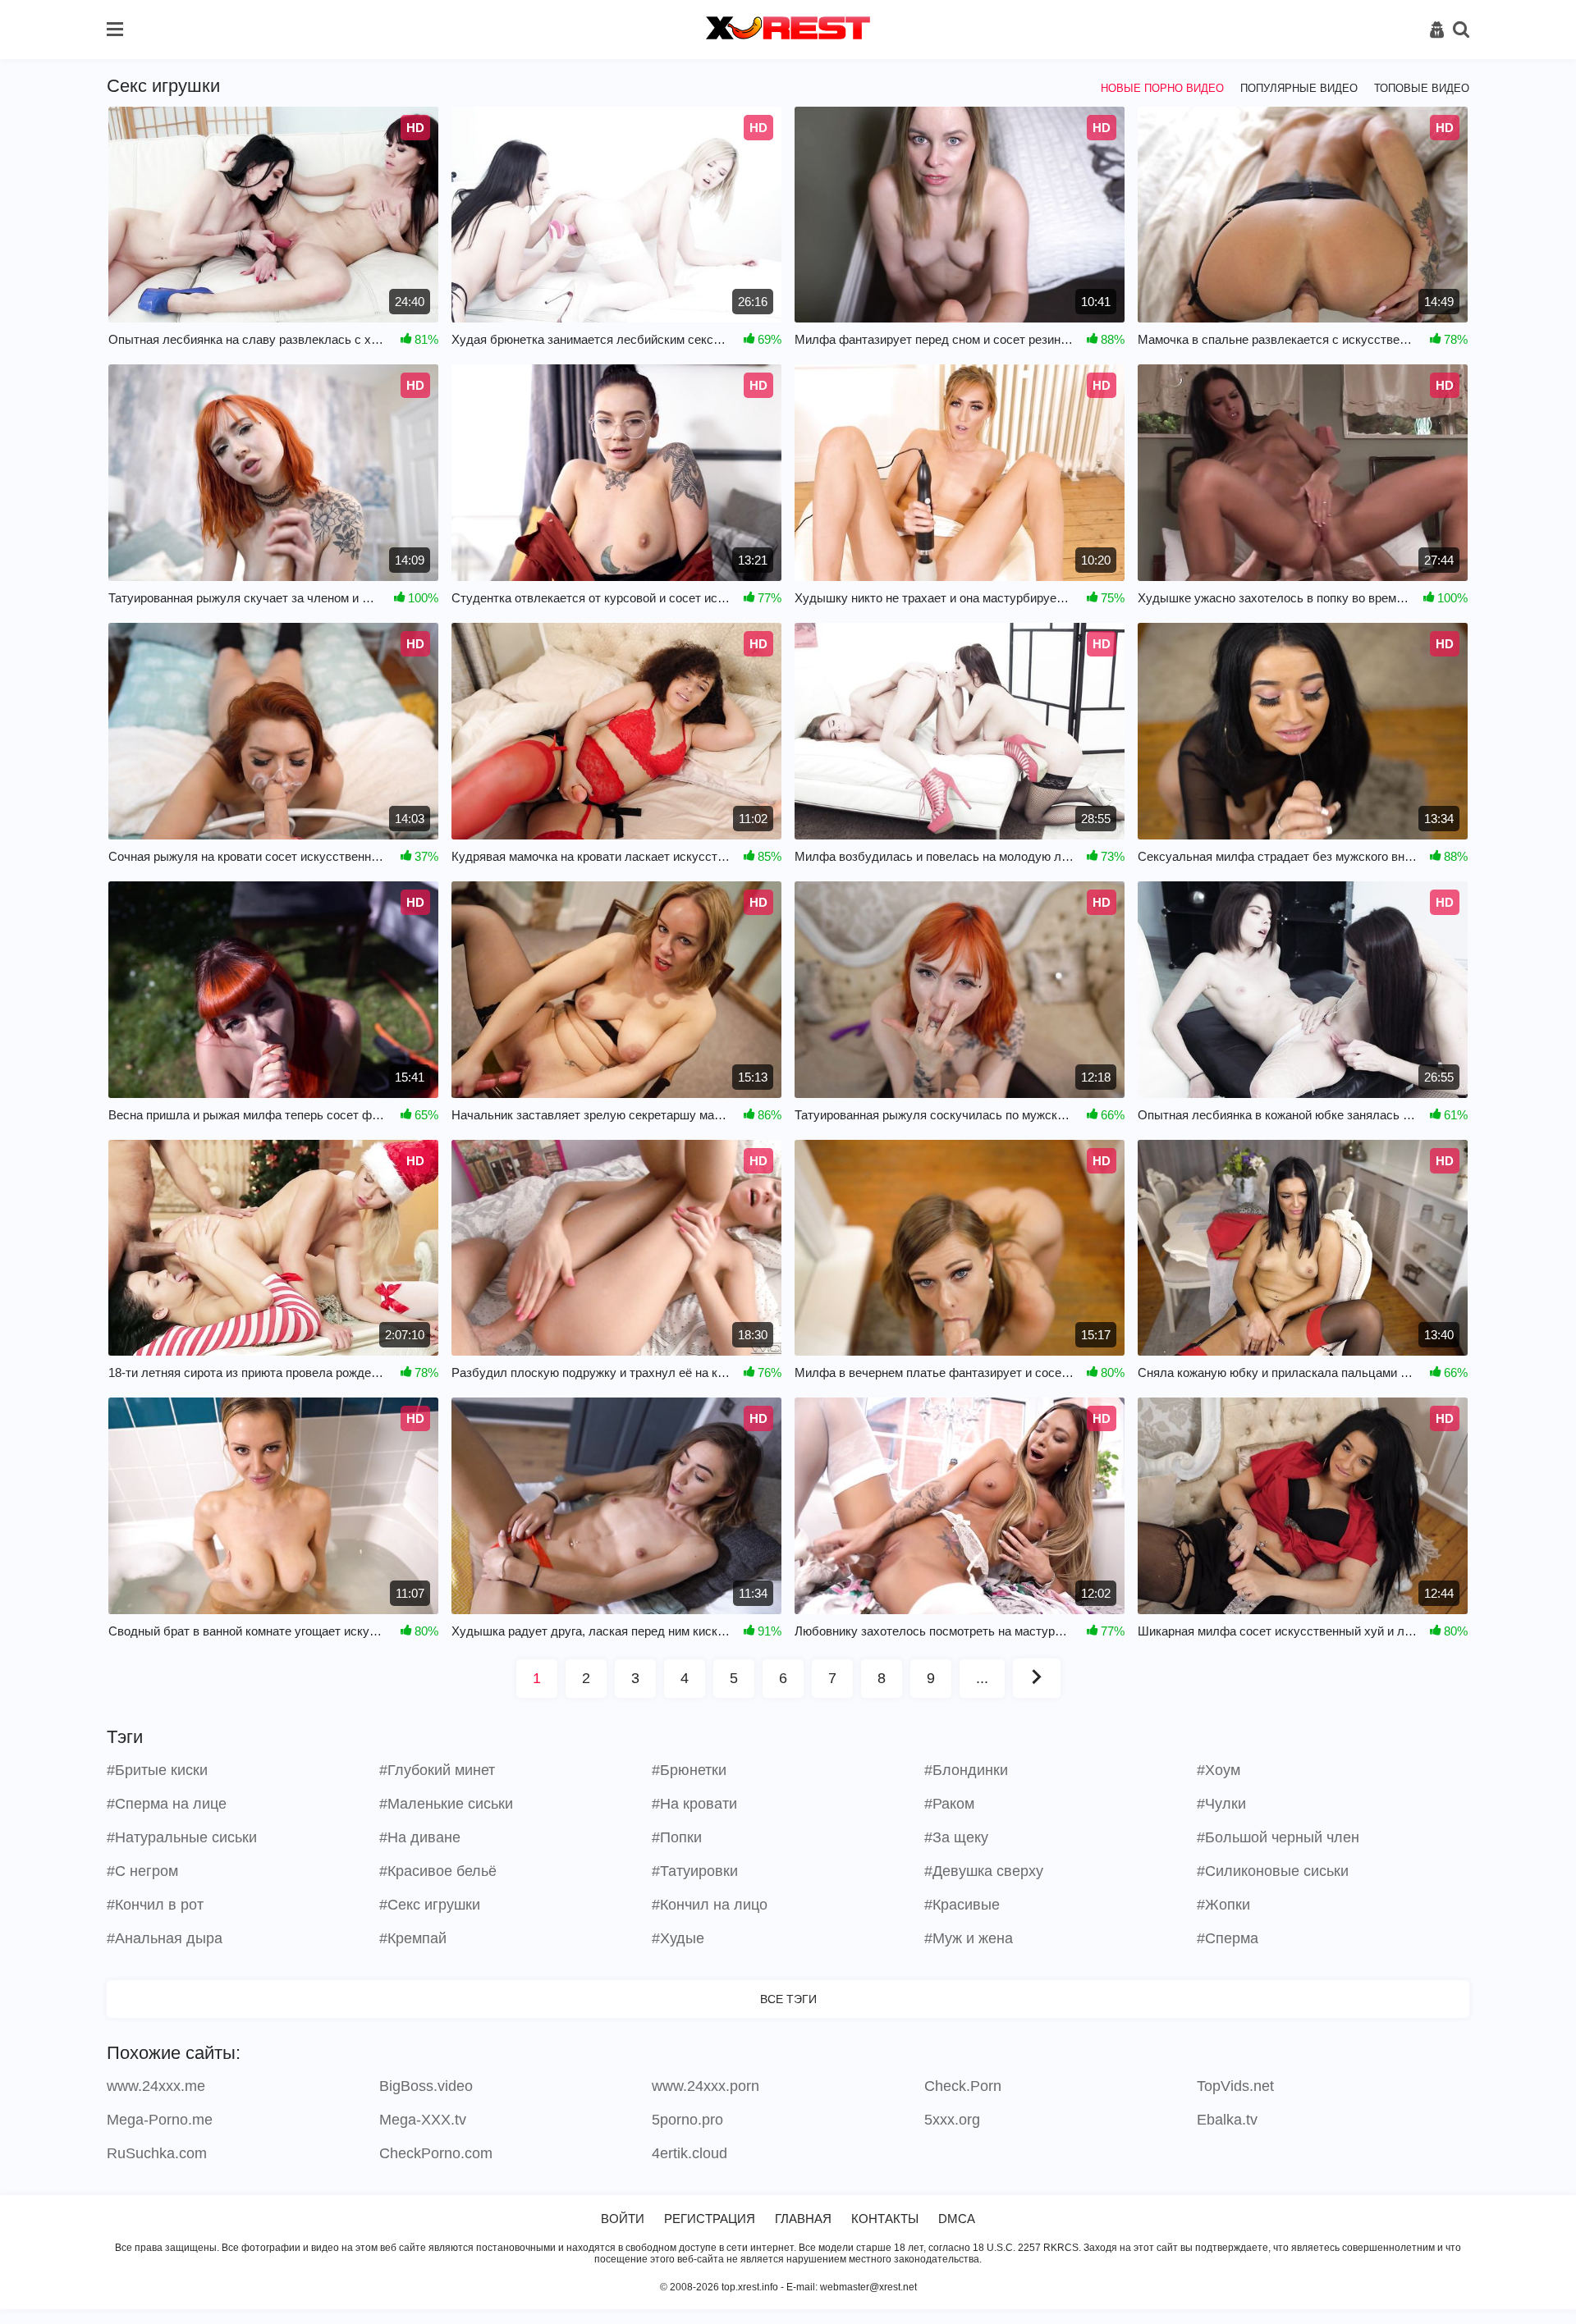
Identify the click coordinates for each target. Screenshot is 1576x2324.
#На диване (420, 1837)
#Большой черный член (1278, 1837)
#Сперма (1228, 1938)
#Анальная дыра (165, 1938)
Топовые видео (1422, 88)
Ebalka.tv (1227, 2120)
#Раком (949, 1804)
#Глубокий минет (437, 1770)
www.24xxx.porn (706, 2086)
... (982, 1678)
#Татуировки (695, 1871)
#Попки (677, 1837)
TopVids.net (1235, 2086)
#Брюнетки (689, 1770)
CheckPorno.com (436, 2153)
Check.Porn (963, 2086)
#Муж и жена (969, 1938)
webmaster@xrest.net (868, 2287)
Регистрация (710, 2219)
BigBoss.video (426, 2086)
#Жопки (1223, 1905)
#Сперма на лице (167, 1804)
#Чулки (1221, 1804)
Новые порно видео (1162, 88)
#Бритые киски (157, 1770)
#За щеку (956, 1837)
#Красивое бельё (438, 1871)
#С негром (142, 1871)
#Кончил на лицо (710, 1905)
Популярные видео (1299, 88)
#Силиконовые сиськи (1273, 1871)
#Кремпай (413, 1938)
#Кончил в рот (155, 1905)
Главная (803, 2219)
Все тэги (788, 1999)
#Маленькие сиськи (446, 1804)
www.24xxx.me (156, 2086)
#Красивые (962, 1905)
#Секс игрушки (430, 1905)
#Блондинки (966, 1770)
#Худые (678, 1938)
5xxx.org (952, 2120)
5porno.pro (687, 2120)
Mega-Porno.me (160, 2120)
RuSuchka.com (157, 2153)
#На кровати (694, 1804)
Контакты (885, 2219)
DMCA (957, 2219)
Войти (623, 2219)
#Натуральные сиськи (182, 1837)
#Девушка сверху (984, 1871)
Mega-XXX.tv (423, 2120)
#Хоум (1219, 1770)
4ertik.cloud (689, 2153)
